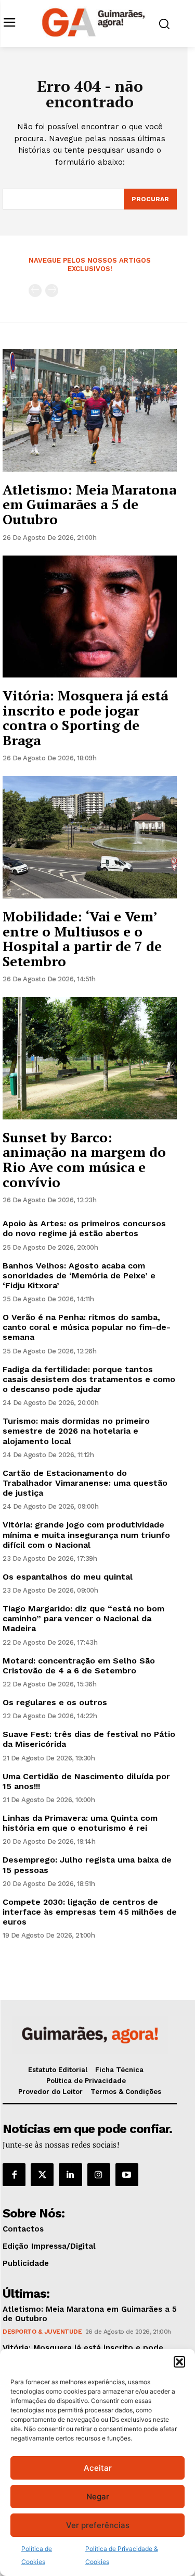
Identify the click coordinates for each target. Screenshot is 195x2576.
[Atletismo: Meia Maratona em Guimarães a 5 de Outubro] (90, 410)
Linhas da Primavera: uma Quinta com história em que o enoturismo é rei (80, 1823)
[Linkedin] (70, 2175)
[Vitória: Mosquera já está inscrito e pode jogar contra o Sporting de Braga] (90, 617)
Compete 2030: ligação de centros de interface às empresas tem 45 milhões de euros (90, 1912)
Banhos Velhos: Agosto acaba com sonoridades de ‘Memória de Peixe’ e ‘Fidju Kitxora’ (79, 1275)
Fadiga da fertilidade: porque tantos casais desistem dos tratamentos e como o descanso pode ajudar (89, 1379)
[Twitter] (42, 2175)
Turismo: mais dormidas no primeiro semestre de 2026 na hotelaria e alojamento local (76, 1431)
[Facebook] (14, 2175)
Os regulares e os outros (55, 1702)
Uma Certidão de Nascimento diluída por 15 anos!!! (86, 1781)
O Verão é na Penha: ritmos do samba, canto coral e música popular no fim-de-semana (87, 1327)
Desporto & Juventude (42, 2332)
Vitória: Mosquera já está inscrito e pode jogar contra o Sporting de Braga (85, 718)
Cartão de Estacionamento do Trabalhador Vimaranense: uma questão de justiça (85, 1483)
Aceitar (98, 2468)
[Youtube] (127, 2175)
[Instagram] (99, 2175)
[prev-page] (35, 291)
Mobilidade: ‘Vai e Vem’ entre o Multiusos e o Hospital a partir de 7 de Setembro (82, 939)
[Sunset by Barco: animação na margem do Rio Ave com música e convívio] (90, 1058)
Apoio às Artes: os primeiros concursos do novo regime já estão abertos (84, 1228)
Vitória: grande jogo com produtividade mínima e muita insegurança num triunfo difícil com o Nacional (86, 1534)
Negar (98, 2497)
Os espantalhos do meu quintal (68, 1577)
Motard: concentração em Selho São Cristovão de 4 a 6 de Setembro (79, 1666)
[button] (179, 2362)
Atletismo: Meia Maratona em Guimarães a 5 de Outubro (89, 504)
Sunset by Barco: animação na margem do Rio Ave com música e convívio (84, 1160)
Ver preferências (98, 2525)
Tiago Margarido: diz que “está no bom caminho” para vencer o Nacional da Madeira (83, 1618)
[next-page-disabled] (52, 291)
